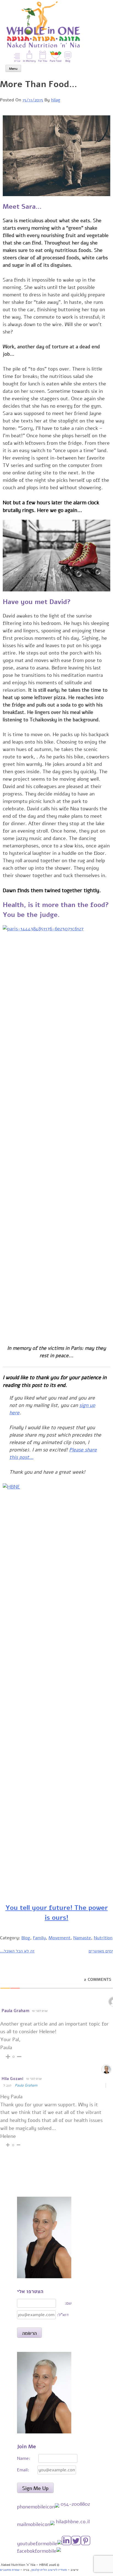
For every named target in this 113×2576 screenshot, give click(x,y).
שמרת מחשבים (10, 2570)
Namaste (82, 1938)
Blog (26, 1938)
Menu (13, 69)
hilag (56, 100)
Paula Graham (26, 2085)
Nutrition (103, 1938)
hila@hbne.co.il (73, 2522)
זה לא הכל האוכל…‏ (17, 1951)
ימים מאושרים (101, 1951)
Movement (60, 1938)
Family (39, 1938)
